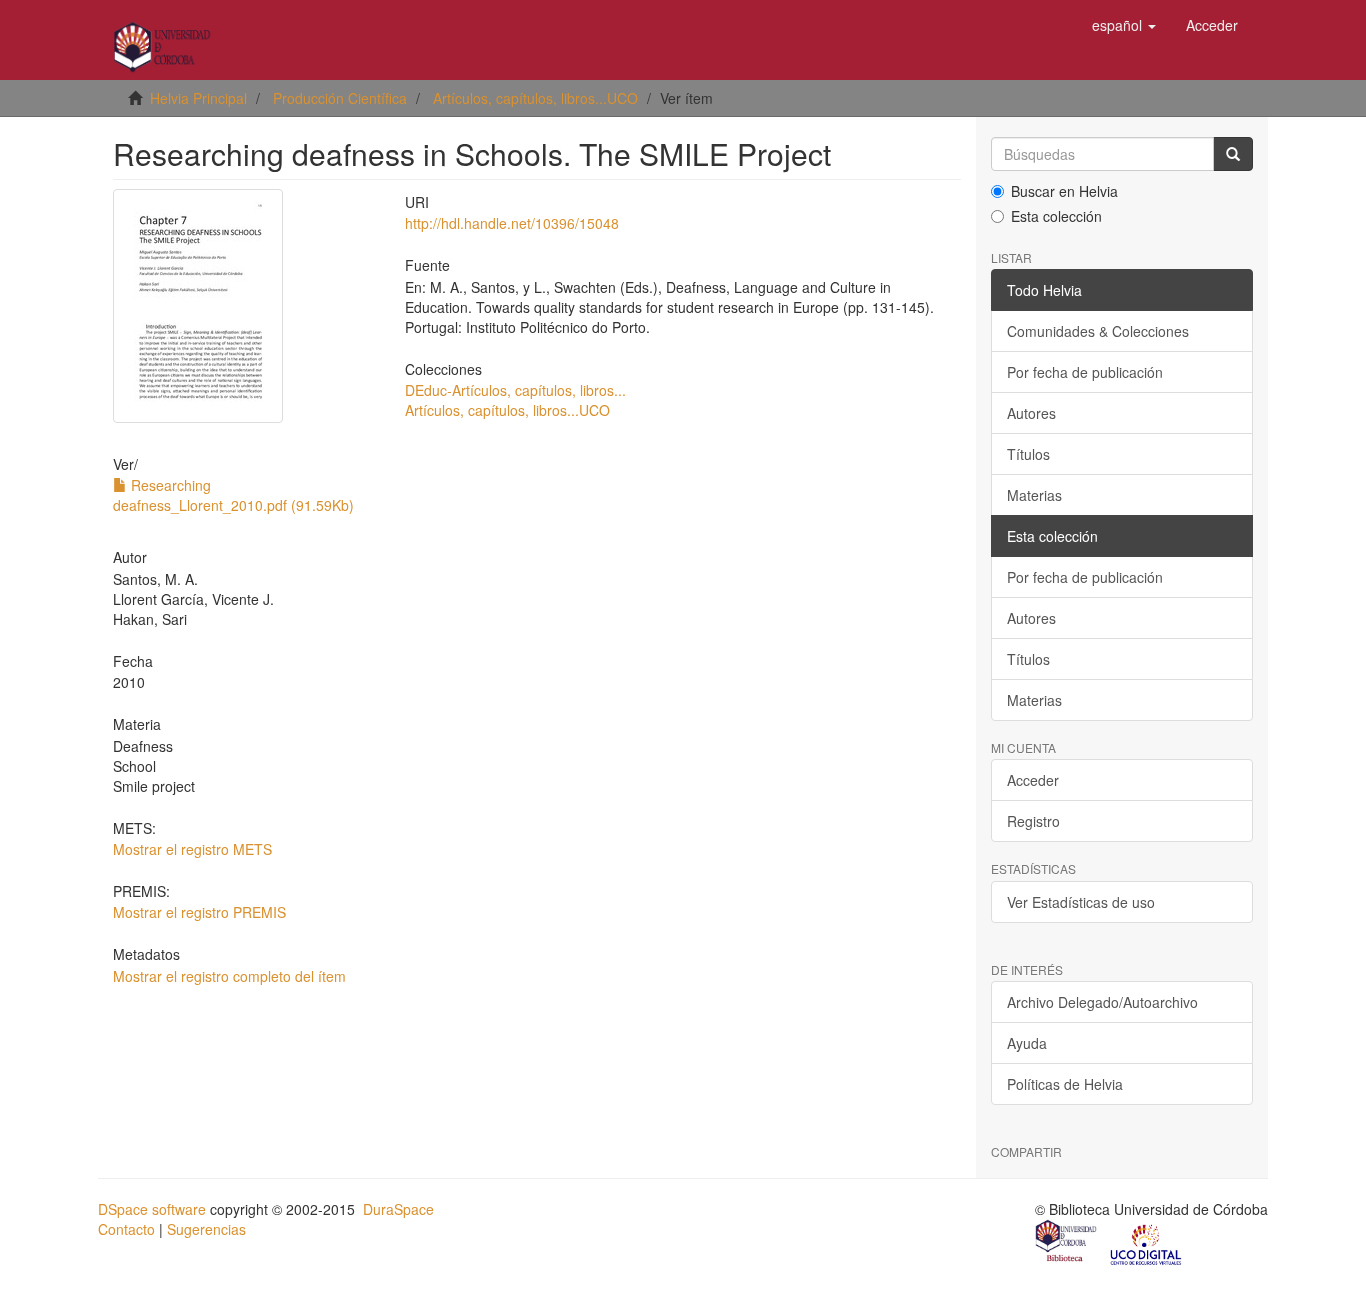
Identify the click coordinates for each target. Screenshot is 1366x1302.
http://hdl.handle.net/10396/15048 (512, 223)
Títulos (1028, 454)
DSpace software (152, 1209)
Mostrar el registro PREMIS (199, 912)
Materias (1034, 495)
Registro (1033, 821)
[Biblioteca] (1067, 1243)
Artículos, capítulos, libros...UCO (535, 98)
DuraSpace (398, 1209)
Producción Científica (340, 98)
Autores (1031, 413)
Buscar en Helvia (1064, 191)
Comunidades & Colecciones (1098, 331)
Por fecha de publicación (1085, 372)
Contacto (126, 1229)
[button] (1124, 25)
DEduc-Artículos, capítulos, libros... (515, 390)
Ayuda (1027, 1043)
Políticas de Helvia (1065, 1084)
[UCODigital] (1147, 1243)
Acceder (1033, 780)
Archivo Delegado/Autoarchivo (1102, 1002)
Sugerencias (206, 1229)
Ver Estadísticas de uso (1081, 902)
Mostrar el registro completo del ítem (229, 976)
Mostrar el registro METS (192, 849)
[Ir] (1233, 154)
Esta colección (1056, 216)
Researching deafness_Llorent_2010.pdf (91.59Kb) (233, 495)
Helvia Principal (198, 98)
